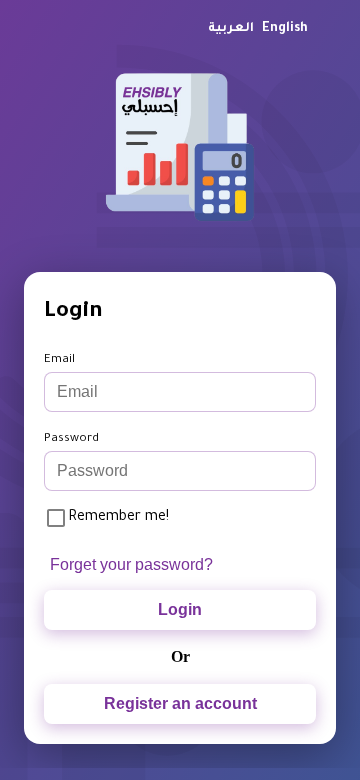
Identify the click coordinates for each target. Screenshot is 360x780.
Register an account (180, 703)
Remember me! (118, 518)
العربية (231, 29)
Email (59, 360)
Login (180, 609)
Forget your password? (131, 564)
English (285, 29)
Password (71, 439)
